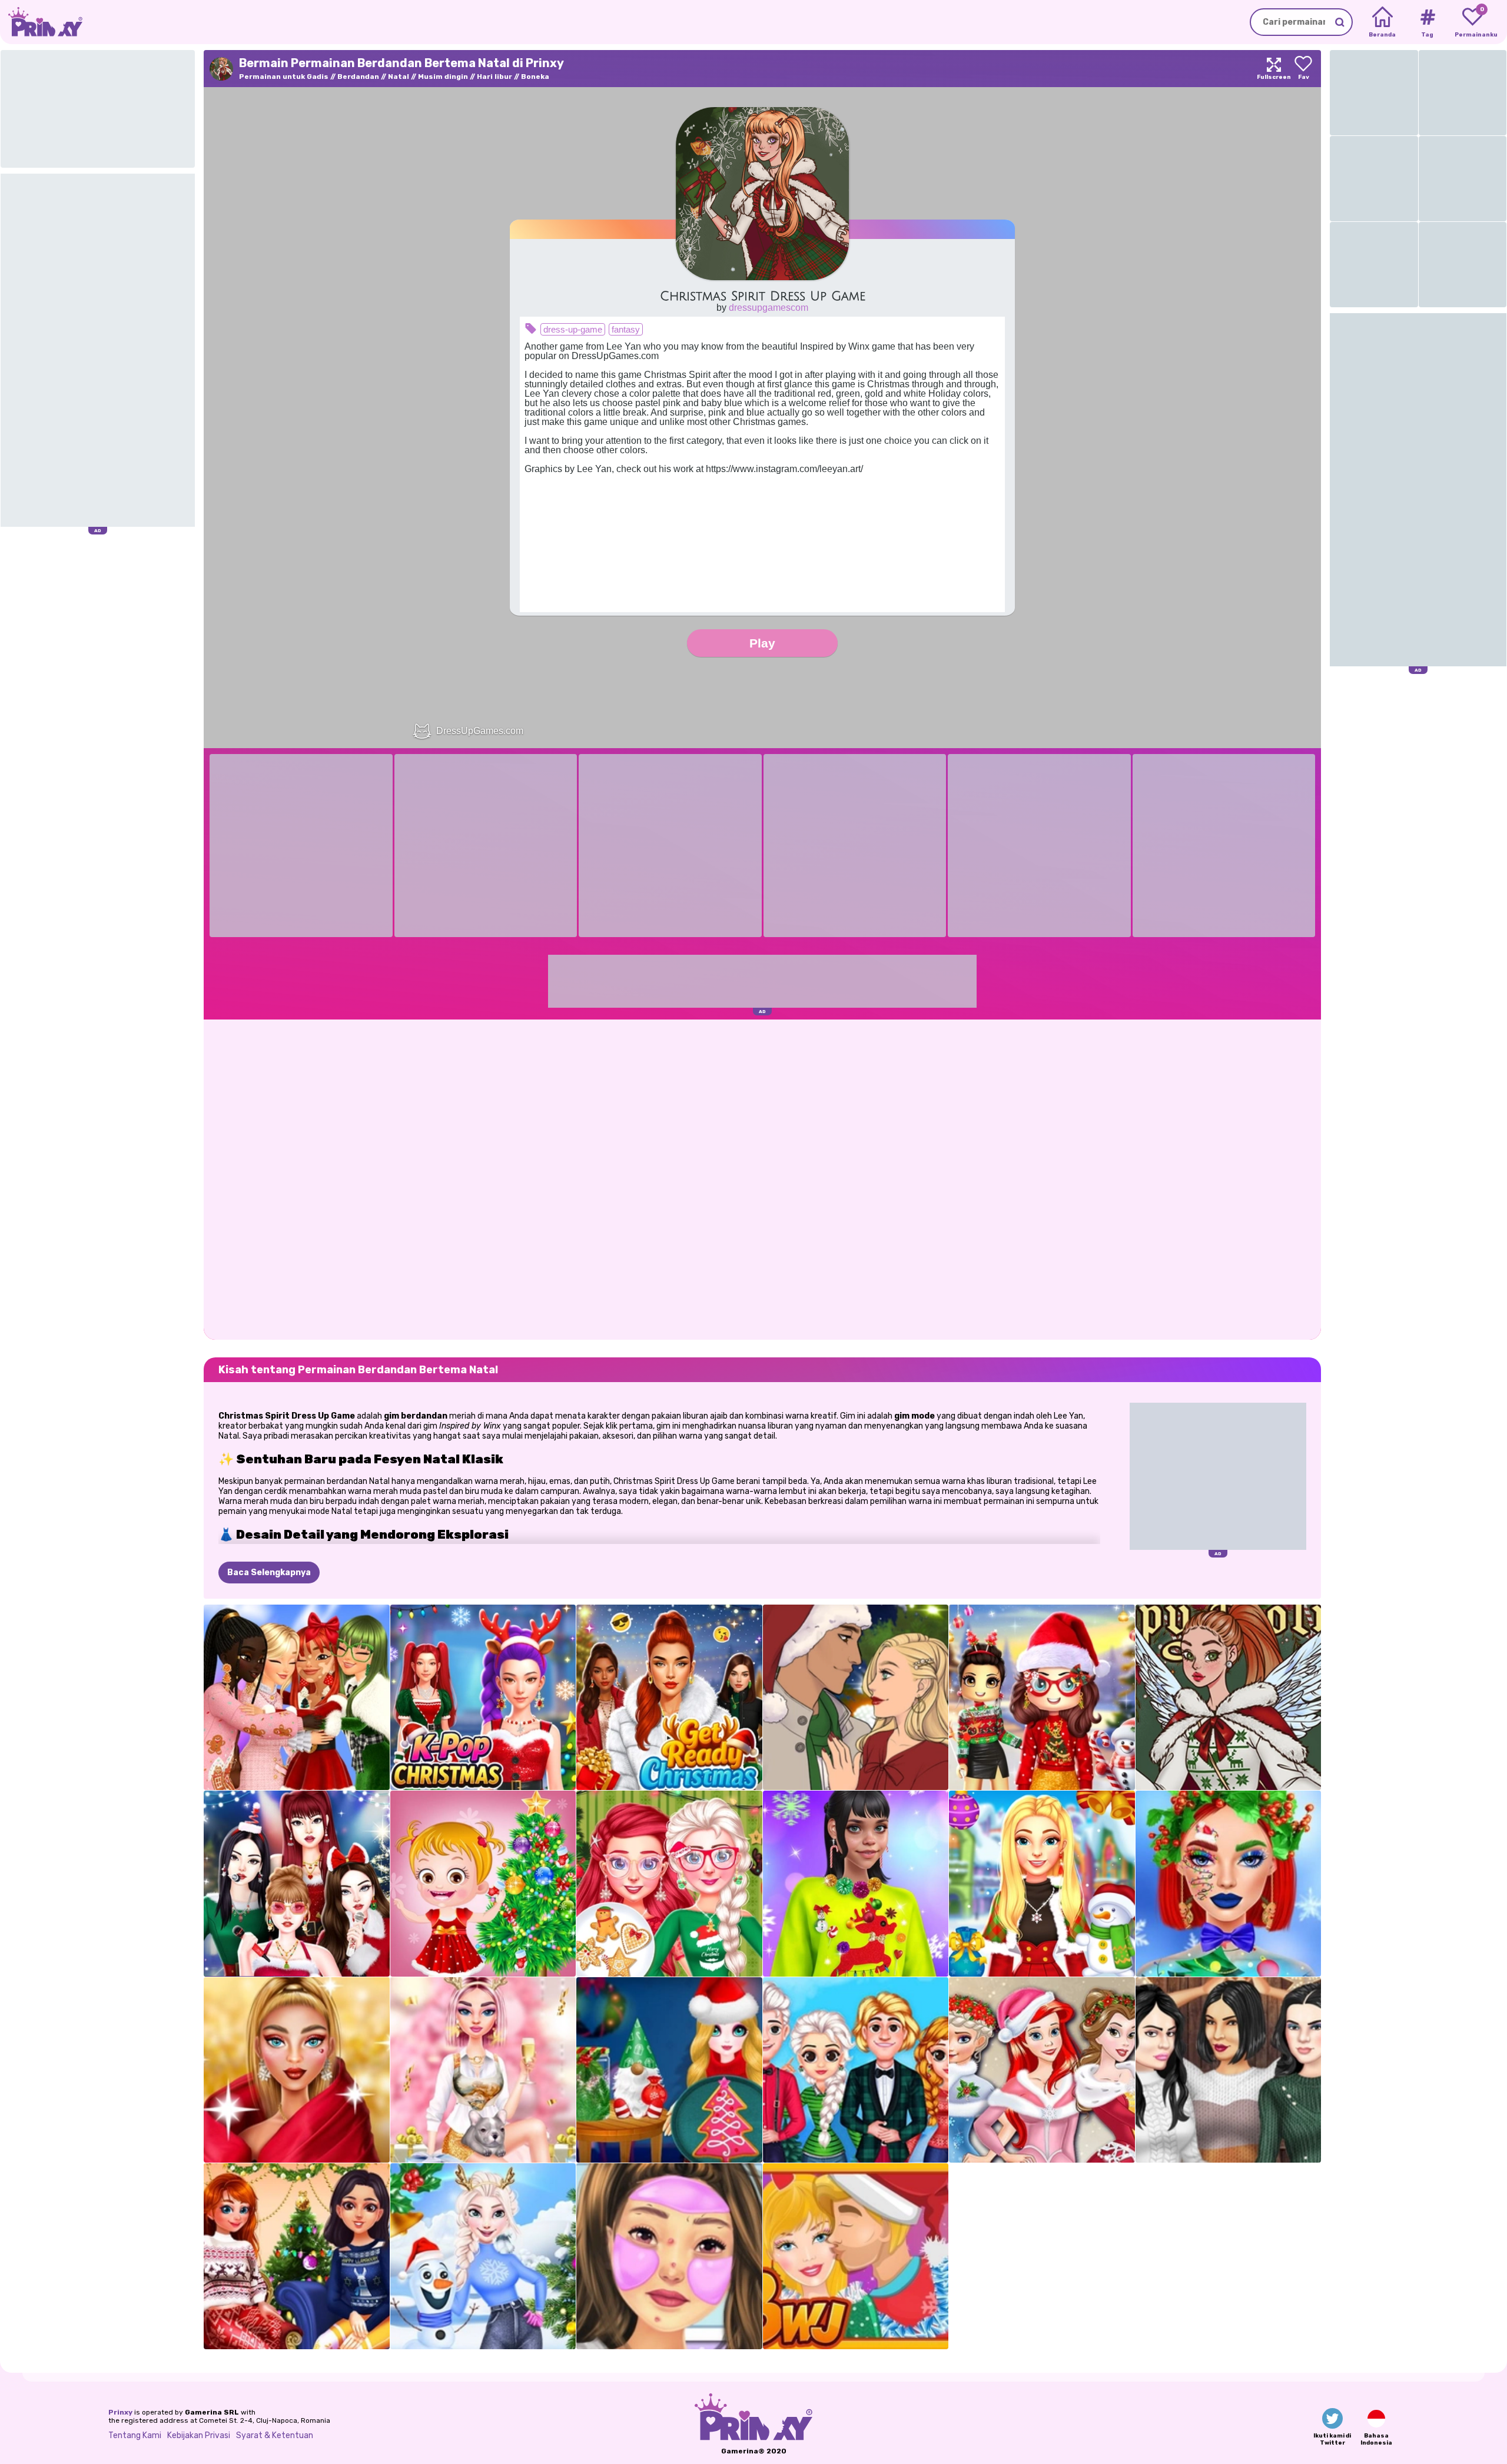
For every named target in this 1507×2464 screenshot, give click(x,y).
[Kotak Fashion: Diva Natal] (297, 2070)
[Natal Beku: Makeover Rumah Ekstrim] (483, 2256)
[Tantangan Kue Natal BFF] (669, 1884)
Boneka (535, 77)
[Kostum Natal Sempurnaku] (1042, 1884)
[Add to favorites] (1303, 69)
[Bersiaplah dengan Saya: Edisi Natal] (669, 2256)
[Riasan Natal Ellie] (1229, 1884)
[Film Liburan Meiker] (856, 1698)
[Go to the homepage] (41, 22)
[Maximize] (1274, 69)
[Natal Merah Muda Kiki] (483, 2070)
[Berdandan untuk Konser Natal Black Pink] (297, 1884)
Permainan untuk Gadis (284, 77)
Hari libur (494, 77)
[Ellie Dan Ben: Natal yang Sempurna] (856, 2256)
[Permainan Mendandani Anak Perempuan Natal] (297, 1698)
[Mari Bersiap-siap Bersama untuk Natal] (669, 1698)
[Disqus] (762, 1178)
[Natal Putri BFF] (1042, 2070)
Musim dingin (443, 77)
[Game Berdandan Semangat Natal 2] (1229, 1698)
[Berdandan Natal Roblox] (1042, 1698)
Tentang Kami (135, 2435)
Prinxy (120, 2412)
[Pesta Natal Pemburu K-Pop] (483, 1698)
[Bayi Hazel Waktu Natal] (483, 1884)
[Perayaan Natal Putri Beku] (856, 2070)
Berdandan (358, 77)
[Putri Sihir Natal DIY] (669, 2070)
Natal (399, 77)
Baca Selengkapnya (269, 1573)
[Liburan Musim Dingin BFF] (297, 2256)
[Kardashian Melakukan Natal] (1229, 2070)
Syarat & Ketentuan (275, 2435)
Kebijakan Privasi (199, 2435)
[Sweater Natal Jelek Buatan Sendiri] (856, 1884)
